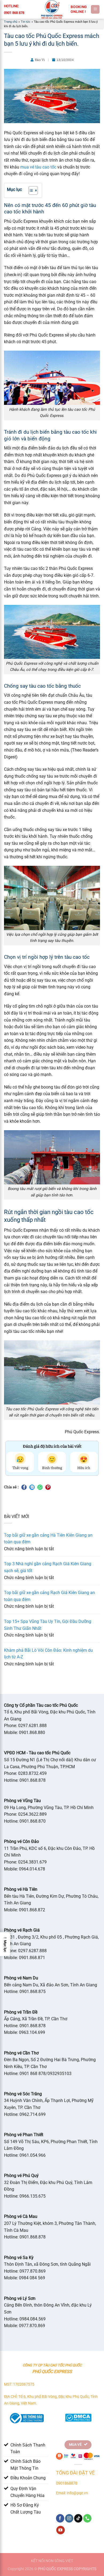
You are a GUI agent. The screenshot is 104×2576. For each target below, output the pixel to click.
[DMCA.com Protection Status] (78, 2417)
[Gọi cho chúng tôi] (87, 2518)
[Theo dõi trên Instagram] (69, 2518)
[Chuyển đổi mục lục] (31, 190)
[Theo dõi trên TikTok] (78, 2518)
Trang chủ (11, 22)
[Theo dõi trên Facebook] (60, 2518)
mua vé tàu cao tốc (38, 167)
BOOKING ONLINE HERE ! (79, 9)
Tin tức (26, 22)
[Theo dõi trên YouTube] (60, 2530)
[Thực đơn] (95, 9)
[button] (5, 1944)
